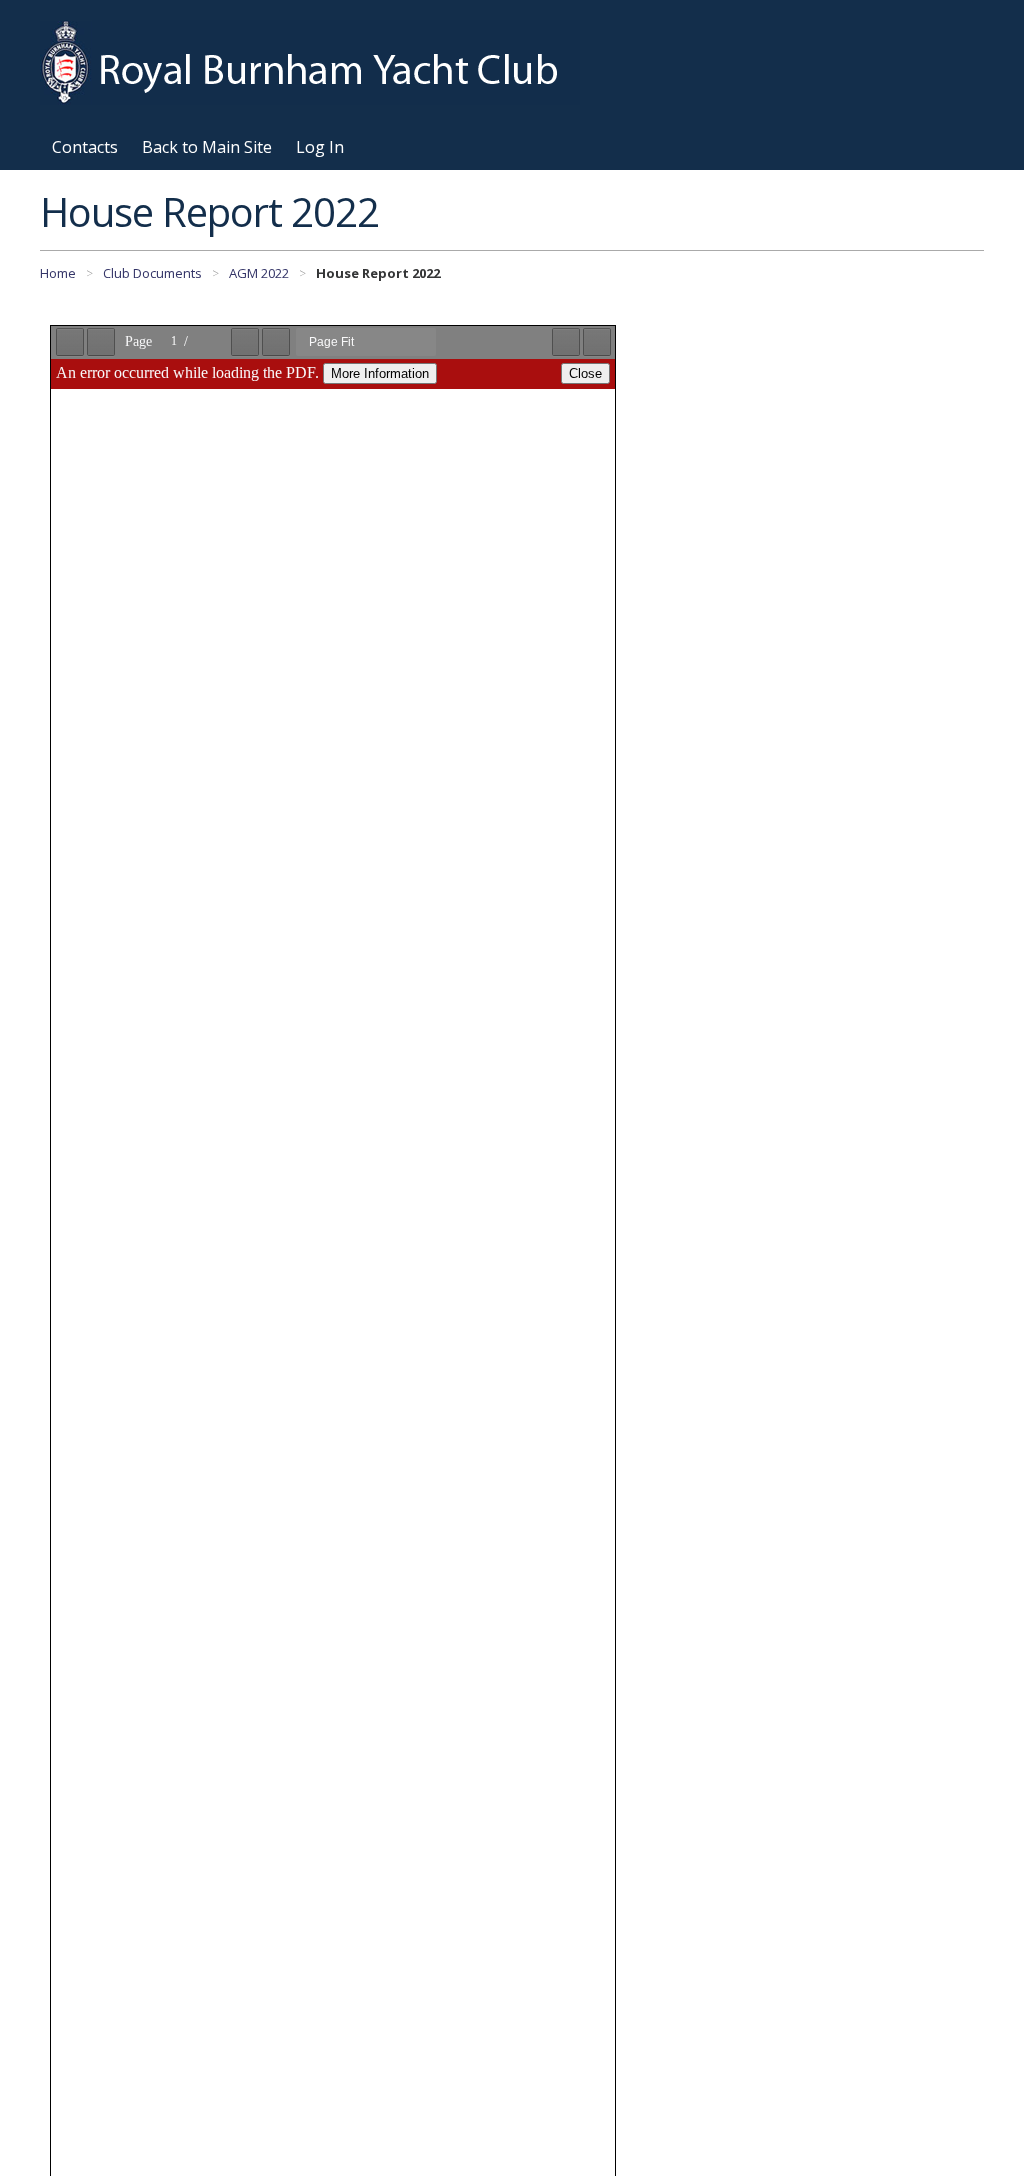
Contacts (85, 147)
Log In (320, 147)
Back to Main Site (207, 147)
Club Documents (152, 273)
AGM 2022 (259, 273)
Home (58, 273)
